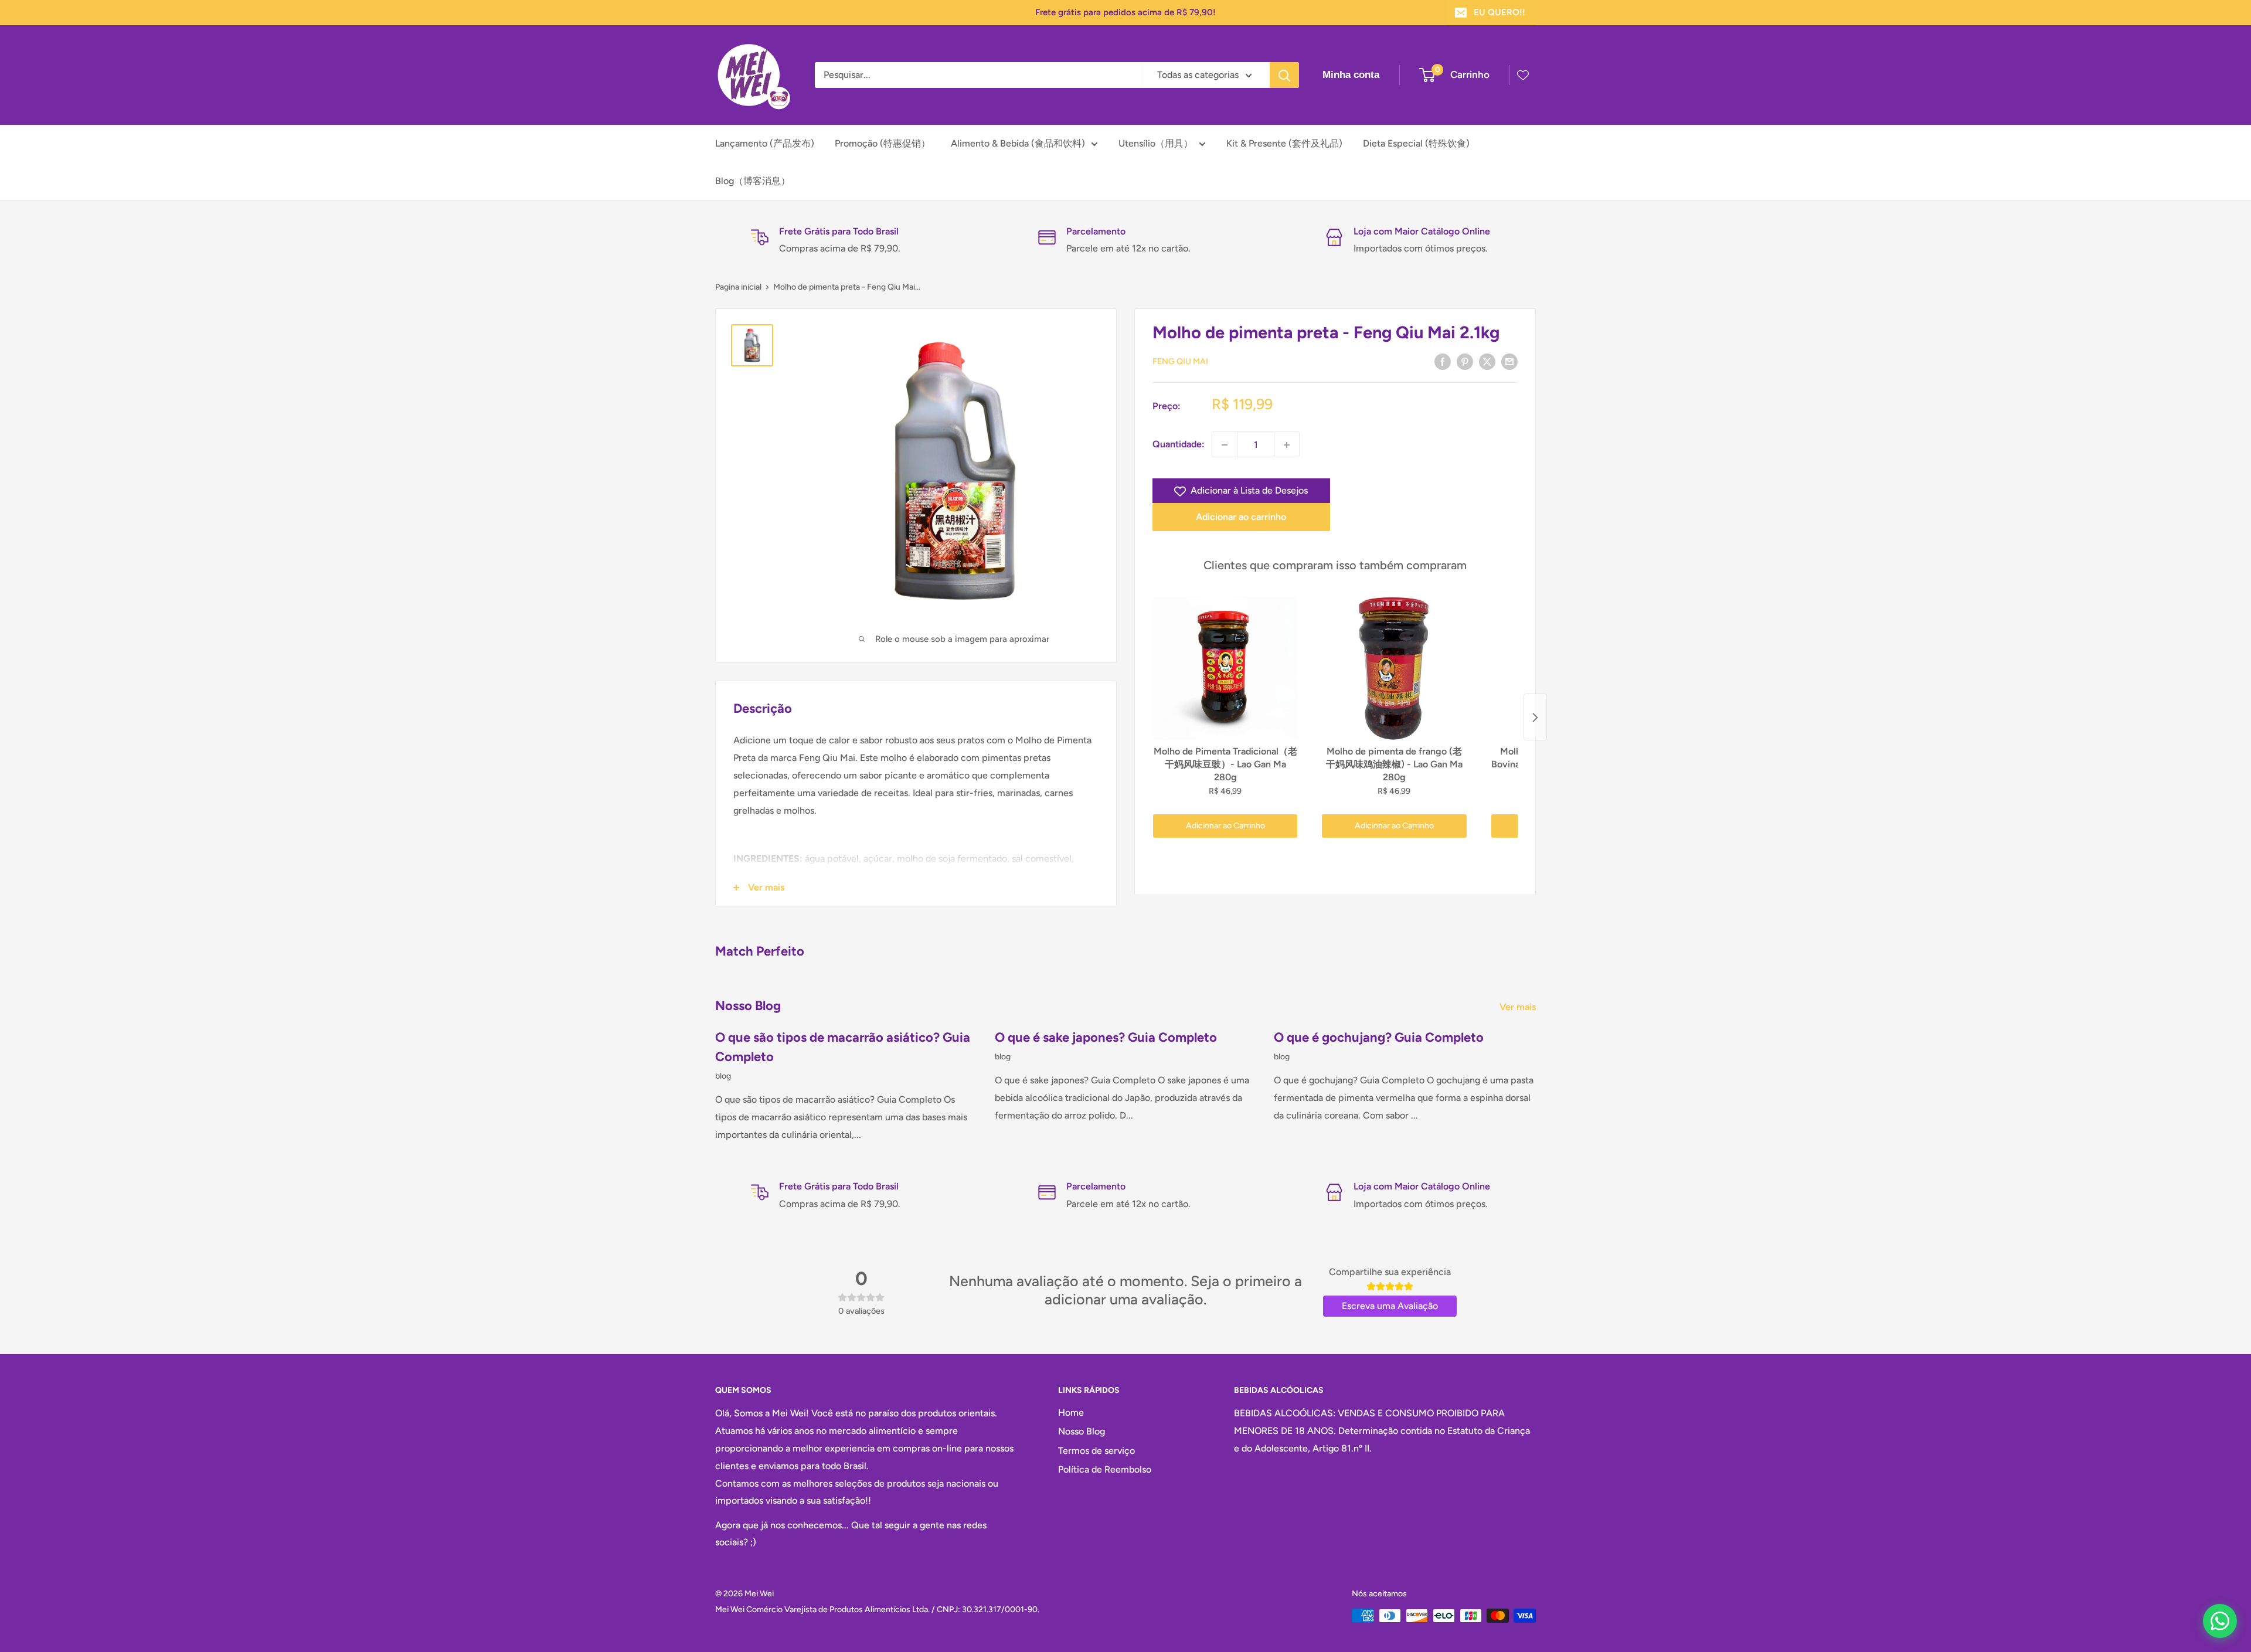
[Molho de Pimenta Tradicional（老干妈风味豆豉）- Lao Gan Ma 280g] (1225, 668)
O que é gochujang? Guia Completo (1379, 1037)
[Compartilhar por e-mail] (1509, 361)
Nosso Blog (1082, 1431)
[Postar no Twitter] (1487, 361)
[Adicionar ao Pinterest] (1465, 361)
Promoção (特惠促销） (883, 143)
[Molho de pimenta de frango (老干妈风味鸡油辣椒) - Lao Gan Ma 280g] (1394, 668)
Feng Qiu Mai (1180, 362)
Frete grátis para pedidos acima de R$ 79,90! (1125, 12)
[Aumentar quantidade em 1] (1287, 445)
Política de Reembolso (1105, 1469)
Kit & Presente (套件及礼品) (1284, 143)
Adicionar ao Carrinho (1225, 826)
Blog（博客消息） (753, 181)
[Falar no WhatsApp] (2220, 1621)
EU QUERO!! (1499, 12)
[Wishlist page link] (1523, 75)
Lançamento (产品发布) (765, 143)
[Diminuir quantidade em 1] (1225, 445)
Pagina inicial (738, 287)
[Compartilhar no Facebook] (1443, 361)
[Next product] (1535, 718)
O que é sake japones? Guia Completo (1106, 1037)
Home (1071, 1413)
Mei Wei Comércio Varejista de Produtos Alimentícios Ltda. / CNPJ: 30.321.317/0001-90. (877, 1609)
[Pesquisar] (1284, 75)
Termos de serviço (1096, 1451)
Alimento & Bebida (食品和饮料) (1018, 143)
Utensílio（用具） (1156, 143)
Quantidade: (1179, 445)
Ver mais (1519, 1007)
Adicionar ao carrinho (1241, 517)
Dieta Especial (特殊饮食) (1416, 143)
